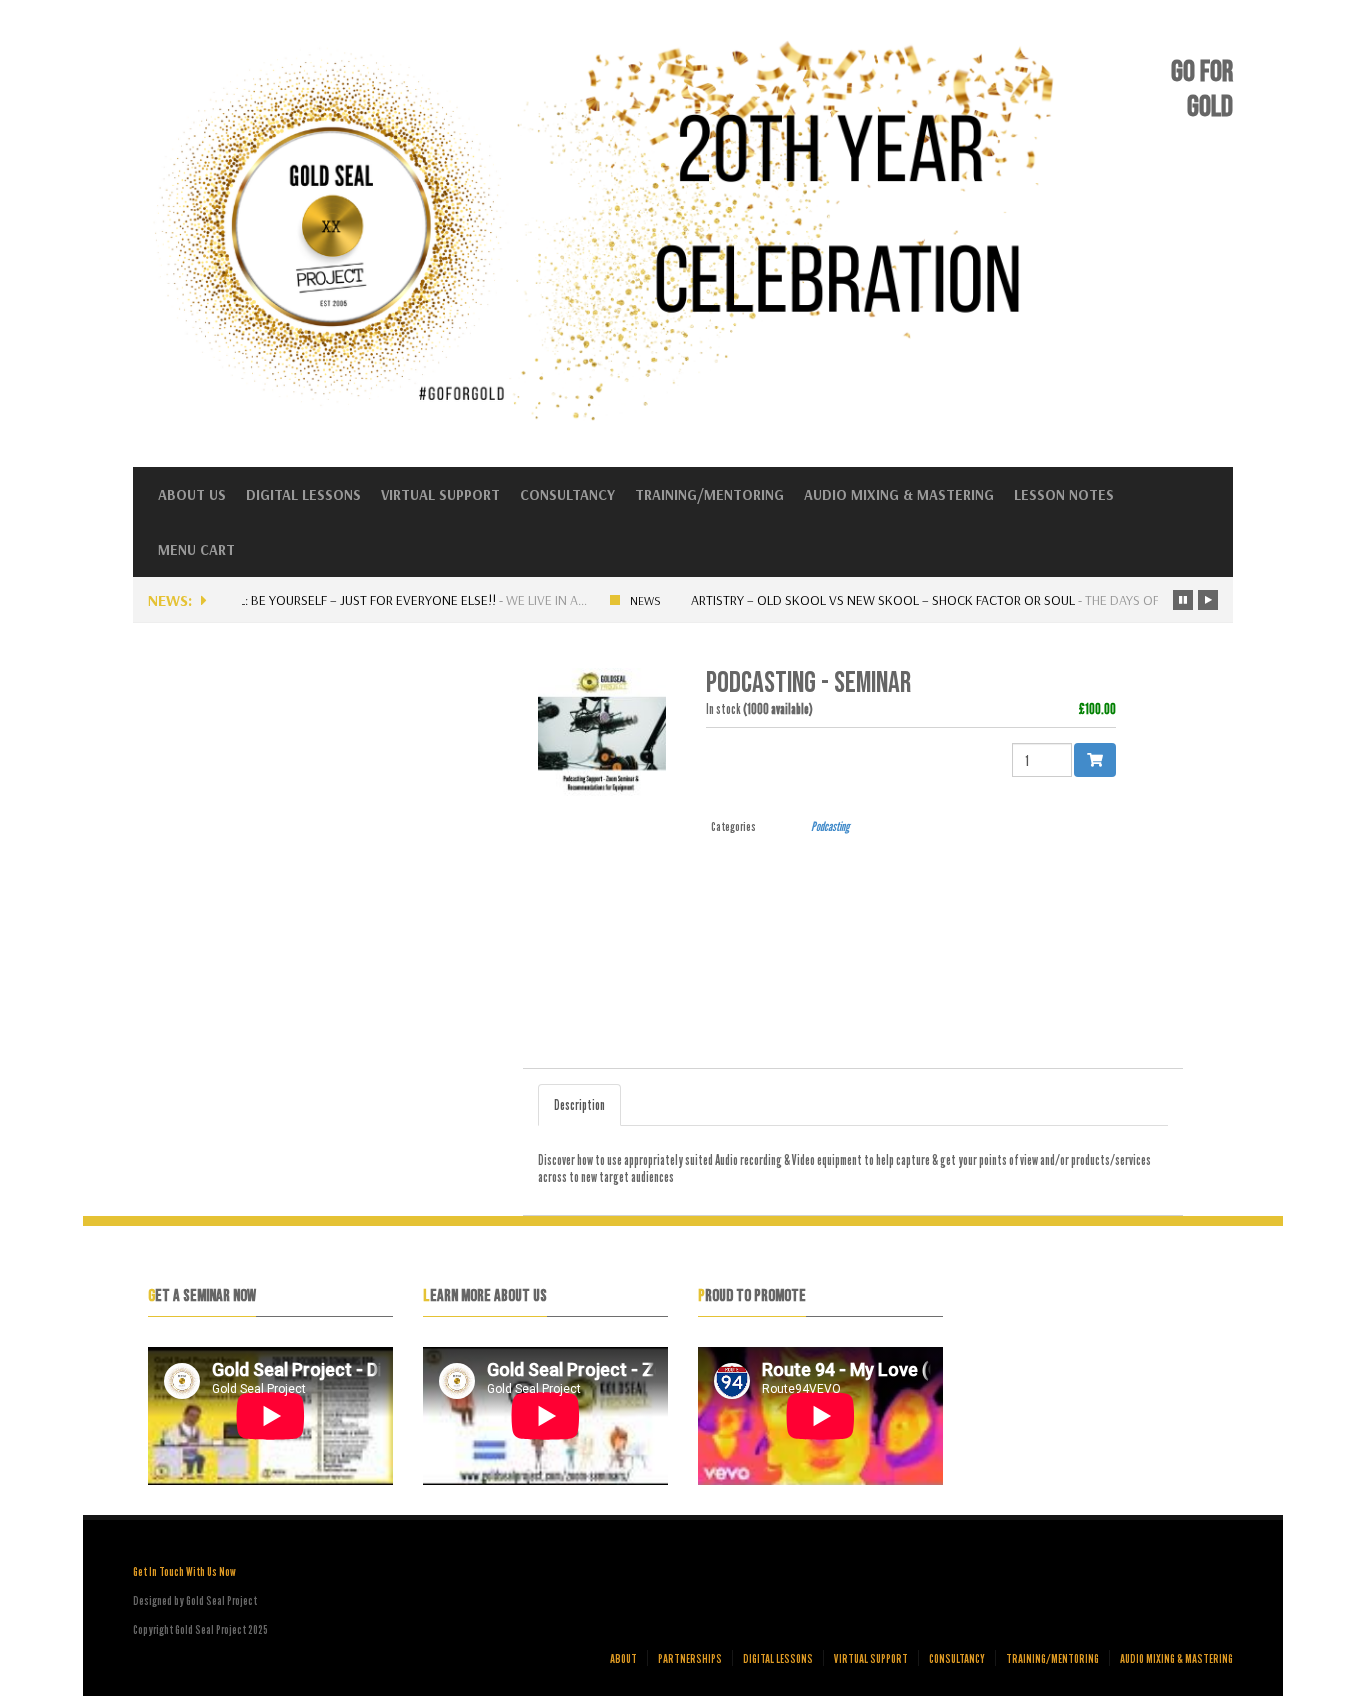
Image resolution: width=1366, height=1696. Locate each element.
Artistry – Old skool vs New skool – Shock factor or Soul (879, 600)
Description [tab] (579, 1104)
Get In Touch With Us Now (184, 1571)
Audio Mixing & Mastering (899, 494)
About (623, 1658)
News (641, 600)
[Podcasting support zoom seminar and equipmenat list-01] (607, 730)
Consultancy (567, 494)
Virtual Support (440, 494)
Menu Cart (196, 549)
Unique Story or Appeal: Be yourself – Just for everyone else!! (291, 600)
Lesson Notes (1064, 494)
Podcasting (830, 826)
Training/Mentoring (709, 494)
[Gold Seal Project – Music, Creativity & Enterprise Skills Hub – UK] (613, 418)
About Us (192, 494)
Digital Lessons (303, 494)
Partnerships (690, 1658)
